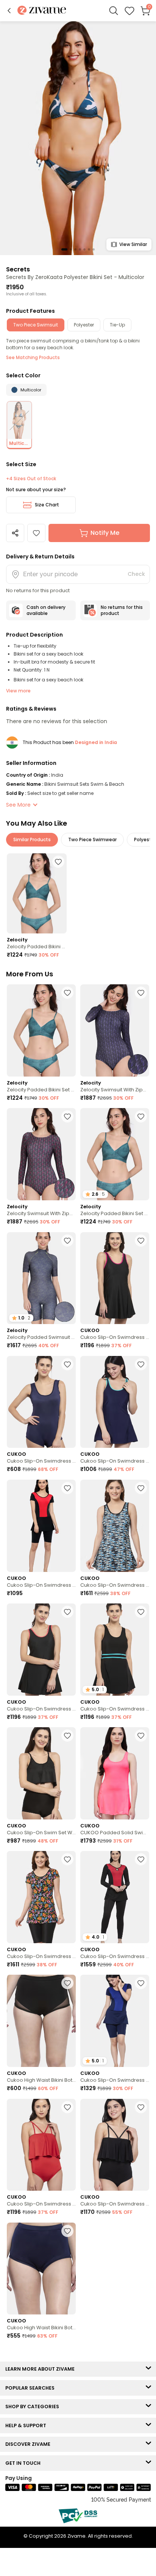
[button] (9, 11)
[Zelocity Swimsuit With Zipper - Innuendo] (41, 1154)
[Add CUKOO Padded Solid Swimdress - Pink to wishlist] (141, 1736)
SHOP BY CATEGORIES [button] (34, 2407)
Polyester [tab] (84, 325)
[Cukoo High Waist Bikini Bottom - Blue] (41, 2269)
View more (18, 691)
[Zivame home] (42, 11)
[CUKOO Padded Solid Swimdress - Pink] (115, 1773)
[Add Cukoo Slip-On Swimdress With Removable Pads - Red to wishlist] (67, 2107)
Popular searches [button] (32, 2388)
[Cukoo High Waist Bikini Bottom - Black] (41, 2021)
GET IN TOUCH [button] (25, 2463)
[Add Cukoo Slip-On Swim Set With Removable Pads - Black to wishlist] (67, 1736)
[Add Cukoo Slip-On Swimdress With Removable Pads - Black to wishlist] (141, 1241)
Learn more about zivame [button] (42, 2369)
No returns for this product (122, 610)
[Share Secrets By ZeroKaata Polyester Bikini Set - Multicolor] (15, 533)
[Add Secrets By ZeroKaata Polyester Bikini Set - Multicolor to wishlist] (36, 533)
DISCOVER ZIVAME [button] (30, 2444)
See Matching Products (33, 357)
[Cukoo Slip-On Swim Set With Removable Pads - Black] (41, 1773)
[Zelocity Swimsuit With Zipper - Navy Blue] (115, 1030)
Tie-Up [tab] (117, 325)
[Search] (114, 11)
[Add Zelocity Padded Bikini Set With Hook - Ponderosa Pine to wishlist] (58, 862)
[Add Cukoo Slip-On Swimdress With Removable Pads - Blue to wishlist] (67, 1364)
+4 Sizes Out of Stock (31, 479)
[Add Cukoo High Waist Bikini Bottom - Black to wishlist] (67, 1983)
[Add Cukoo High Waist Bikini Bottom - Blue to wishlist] (67, 2231)
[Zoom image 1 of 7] (78, 138)
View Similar (133, 244)
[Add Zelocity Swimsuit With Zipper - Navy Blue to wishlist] (141, 993)
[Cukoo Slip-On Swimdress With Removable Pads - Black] (115, 1278)
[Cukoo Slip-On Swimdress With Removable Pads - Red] (41, 2145)
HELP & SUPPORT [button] (27, 2425)
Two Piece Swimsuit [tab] (36, 325)
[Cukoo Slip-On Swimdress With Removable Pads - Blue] (41, 1402)
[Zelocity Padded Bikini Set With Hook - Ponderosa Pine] (37, 893)
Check (136, 574)
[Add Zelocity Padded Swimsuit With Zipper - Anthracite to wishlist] (67, 1241)
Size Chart (47, 505)
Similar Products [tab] (32, 839)
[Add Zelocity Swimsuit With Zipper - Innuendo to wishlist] (67, 1116)
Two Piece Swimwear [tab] (92, 839)
